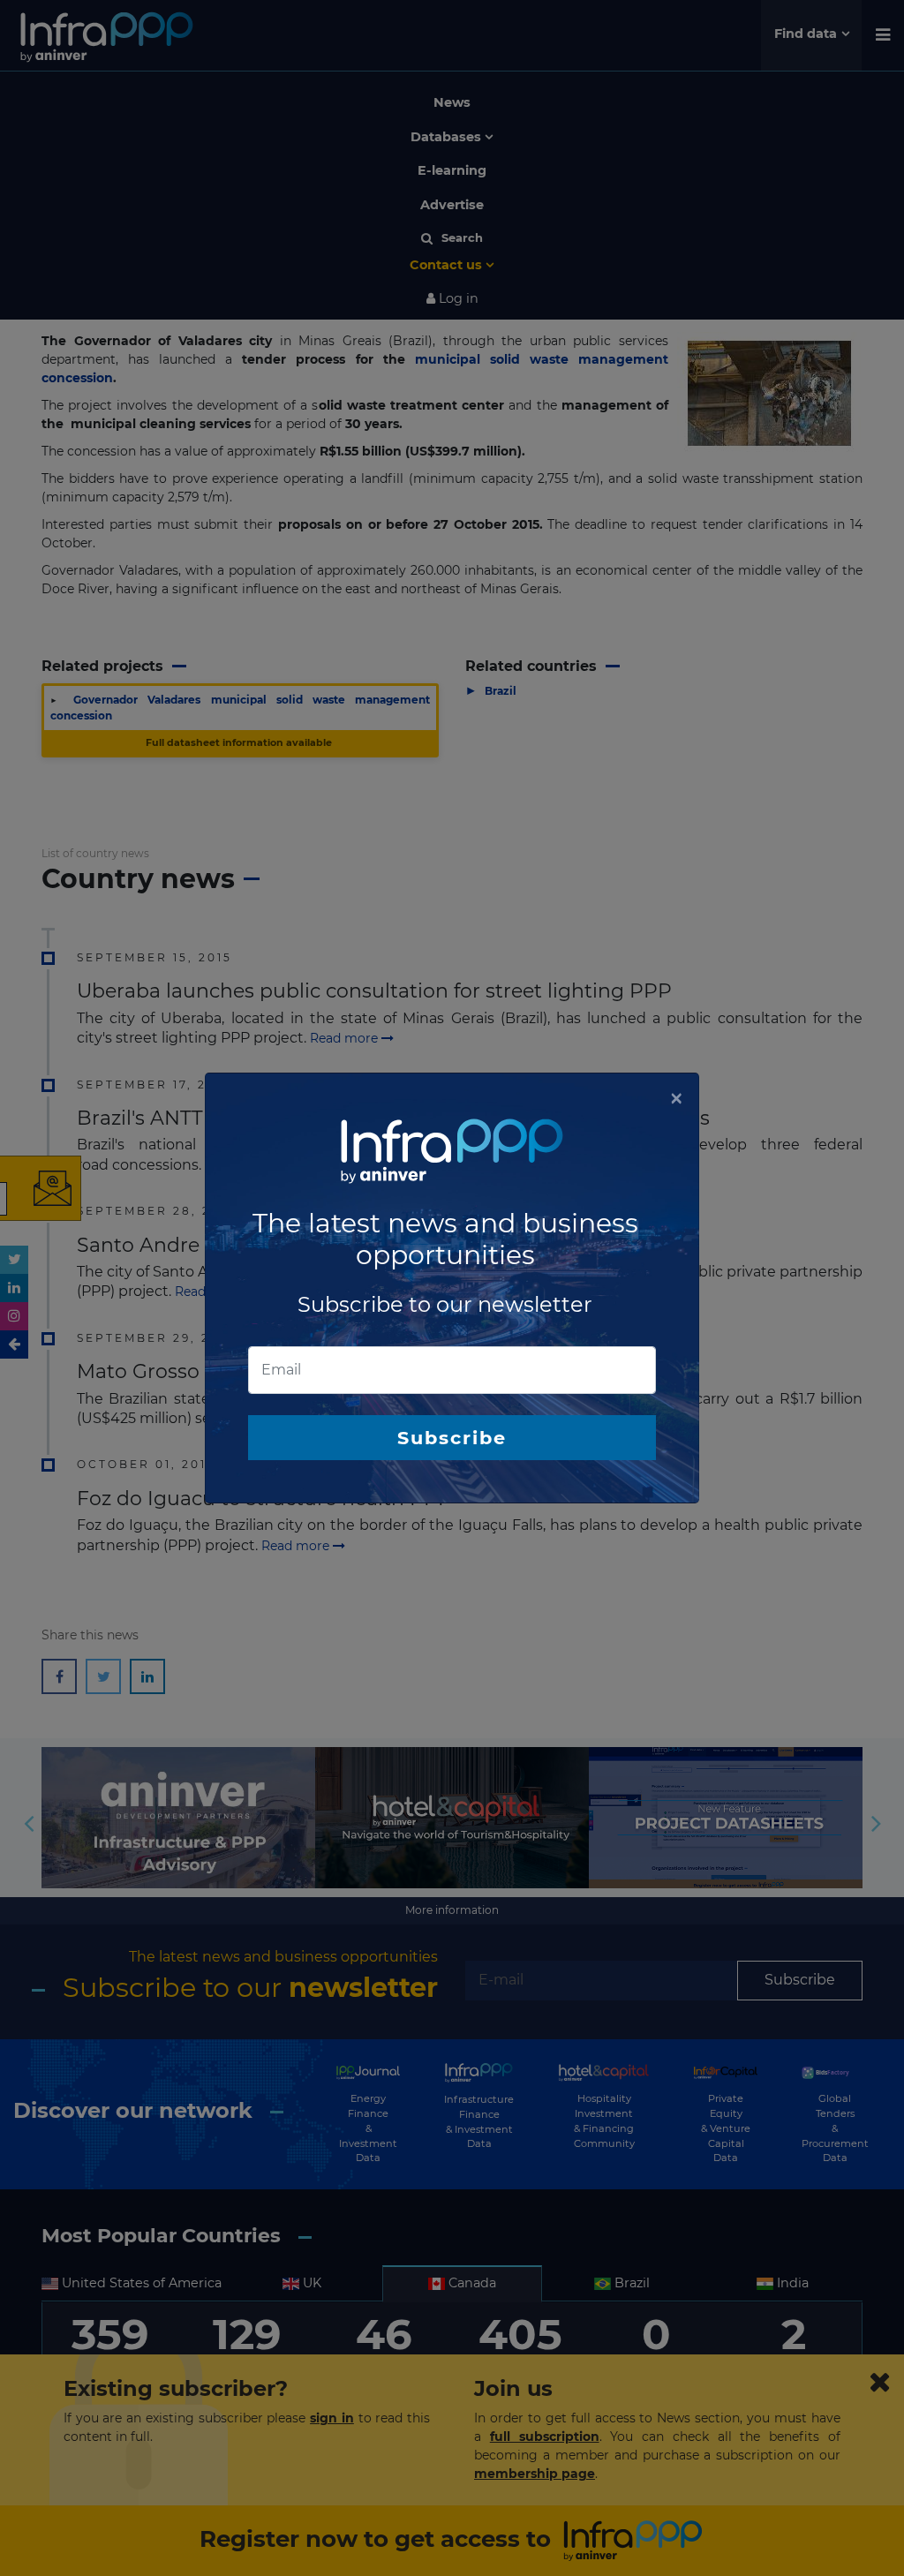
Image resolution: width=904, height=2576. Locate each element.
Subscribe (452, 1438)
